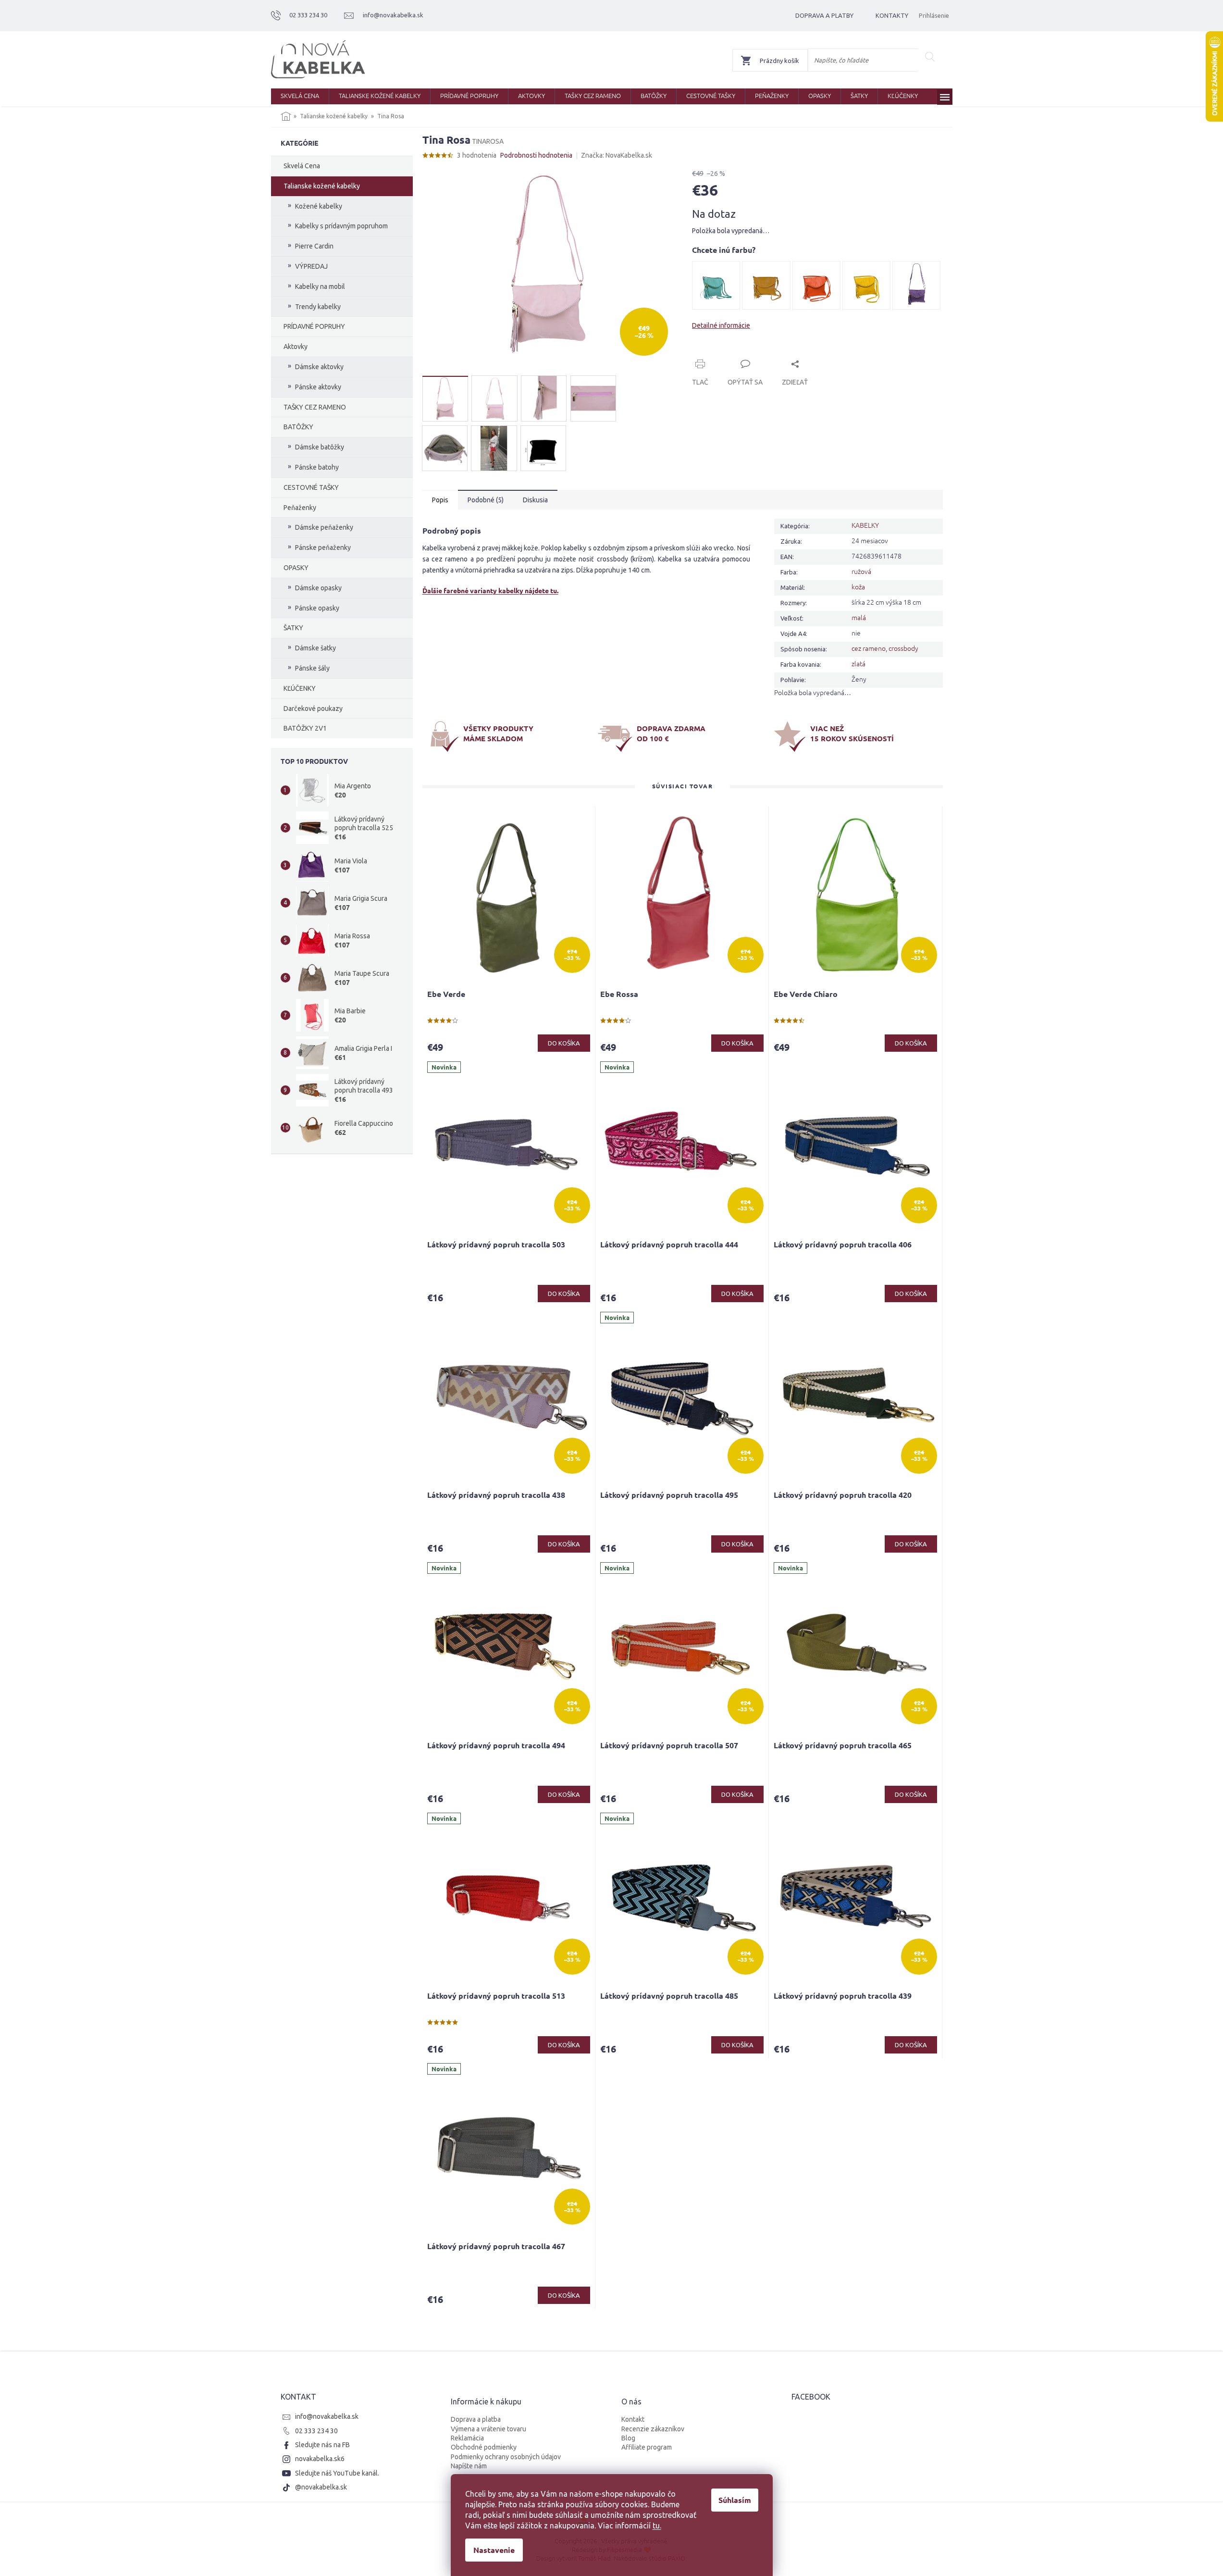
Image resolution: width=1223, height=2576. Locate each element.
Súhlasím (735, 2500)
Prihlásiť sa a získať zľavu (704, 1320)
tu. (657, 2526)
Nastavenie (494, 2550)
